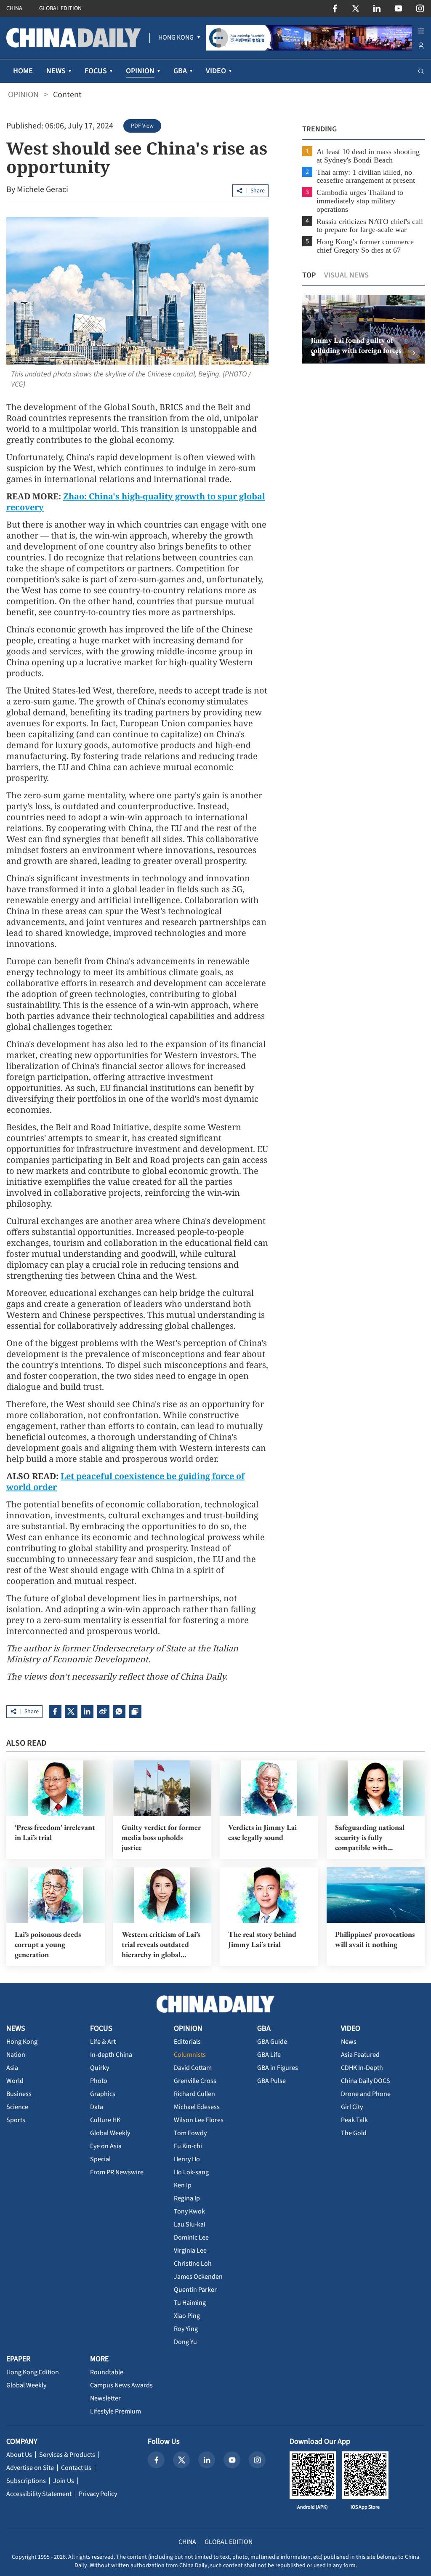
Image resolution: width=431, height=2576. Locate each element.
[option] (363, 329)
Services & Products (67, 2455)
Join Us (64, 2481)
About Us (19, 2455)
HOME (23, 71)
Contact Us (76, 2468)
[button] (313, 355)
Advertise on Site (30, 2468)
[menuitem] (176, 38)
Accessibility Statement (39, 2494)
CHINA (14, 8)
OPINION (23, 95)
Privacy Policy (98, 2494)
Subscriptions (26, 2481)
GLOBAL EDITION (60, 8)
